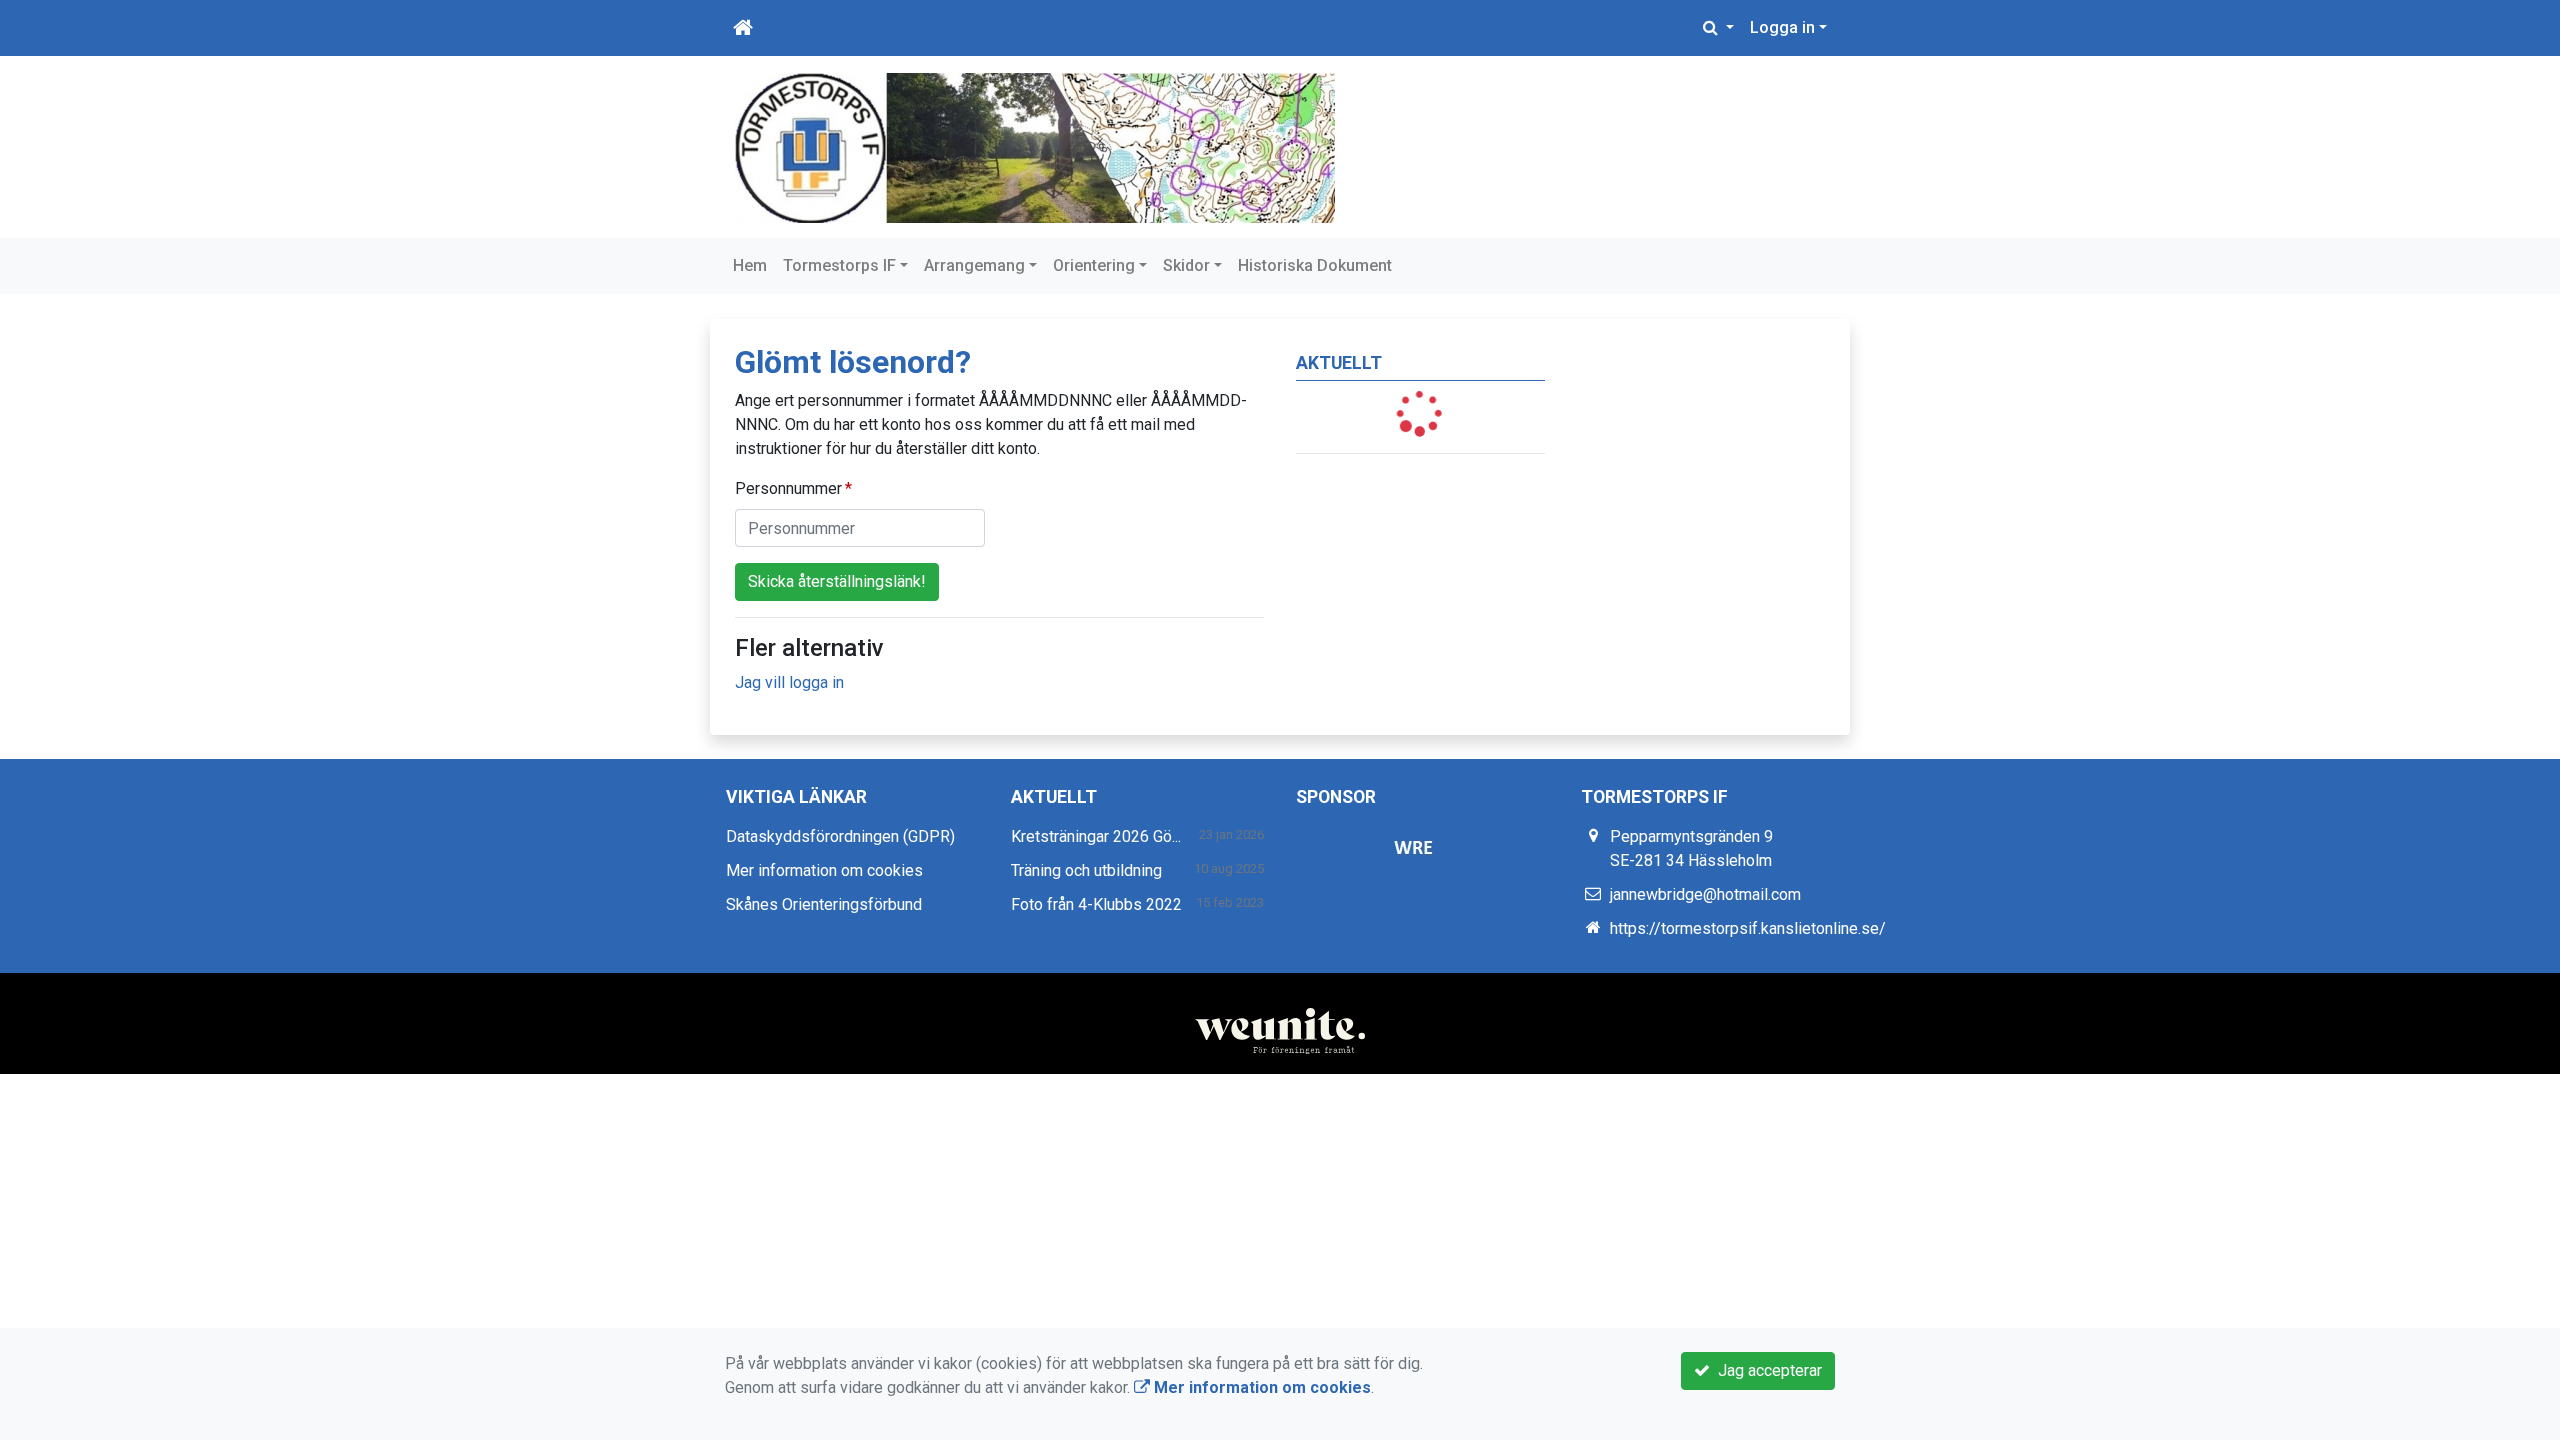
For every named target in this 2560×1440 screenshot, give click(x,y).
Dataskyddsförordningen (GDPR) (840, 836)
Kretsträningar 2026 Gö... (1096, 836)
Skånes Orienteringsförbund (824, 904)
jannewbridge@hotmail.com (1705, 894)
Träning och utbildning (1086, 870)
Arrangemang (974, 265)
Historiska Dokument (1315, 265)
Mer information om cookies (824, 870)
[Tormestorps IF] (1035, 146)
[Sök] (1718, 28)
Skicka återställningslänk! (837, 581)
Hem (750, 265)
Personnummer (788, 488)
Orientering (1094, 265)
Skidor (1186, 265)
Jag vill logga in (789, 682)
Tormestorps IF (839, 265)
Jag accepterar (1766, 1370)
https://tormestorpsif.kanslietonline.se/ (1748, 928)
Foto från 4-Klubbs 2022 (1096, 904)
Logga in (1782, 27)
